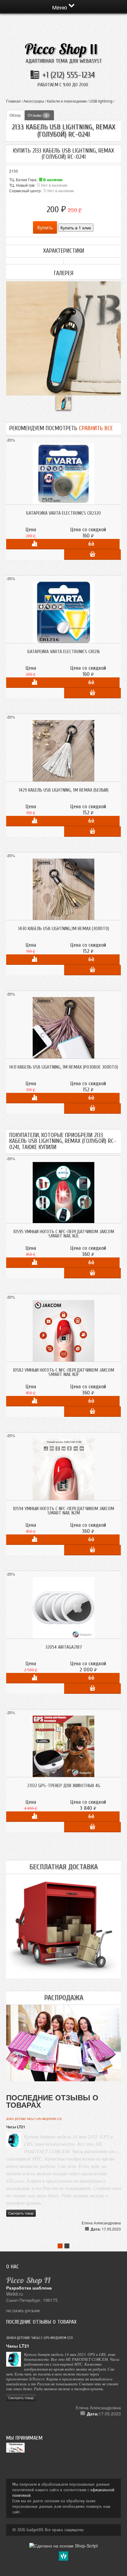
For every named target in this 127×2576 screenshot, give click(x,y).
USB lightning (101, 101)
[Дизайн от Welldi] (63, 2555)
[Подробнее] (91, 544)
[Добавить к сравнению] (35, 544)
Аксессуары (34, 101)
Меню (60, 7)
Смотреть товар (21, 2213)
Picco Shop (61, 49)
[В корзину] (92, 555)
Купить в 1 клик (76, 228)
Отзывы (37, 115)
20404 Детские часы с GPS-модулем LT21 (34, 2119)
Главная (13, 101)
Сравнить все (96, 428)
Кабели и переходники (67, 101)
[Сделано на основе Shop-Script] (63, 2545)
